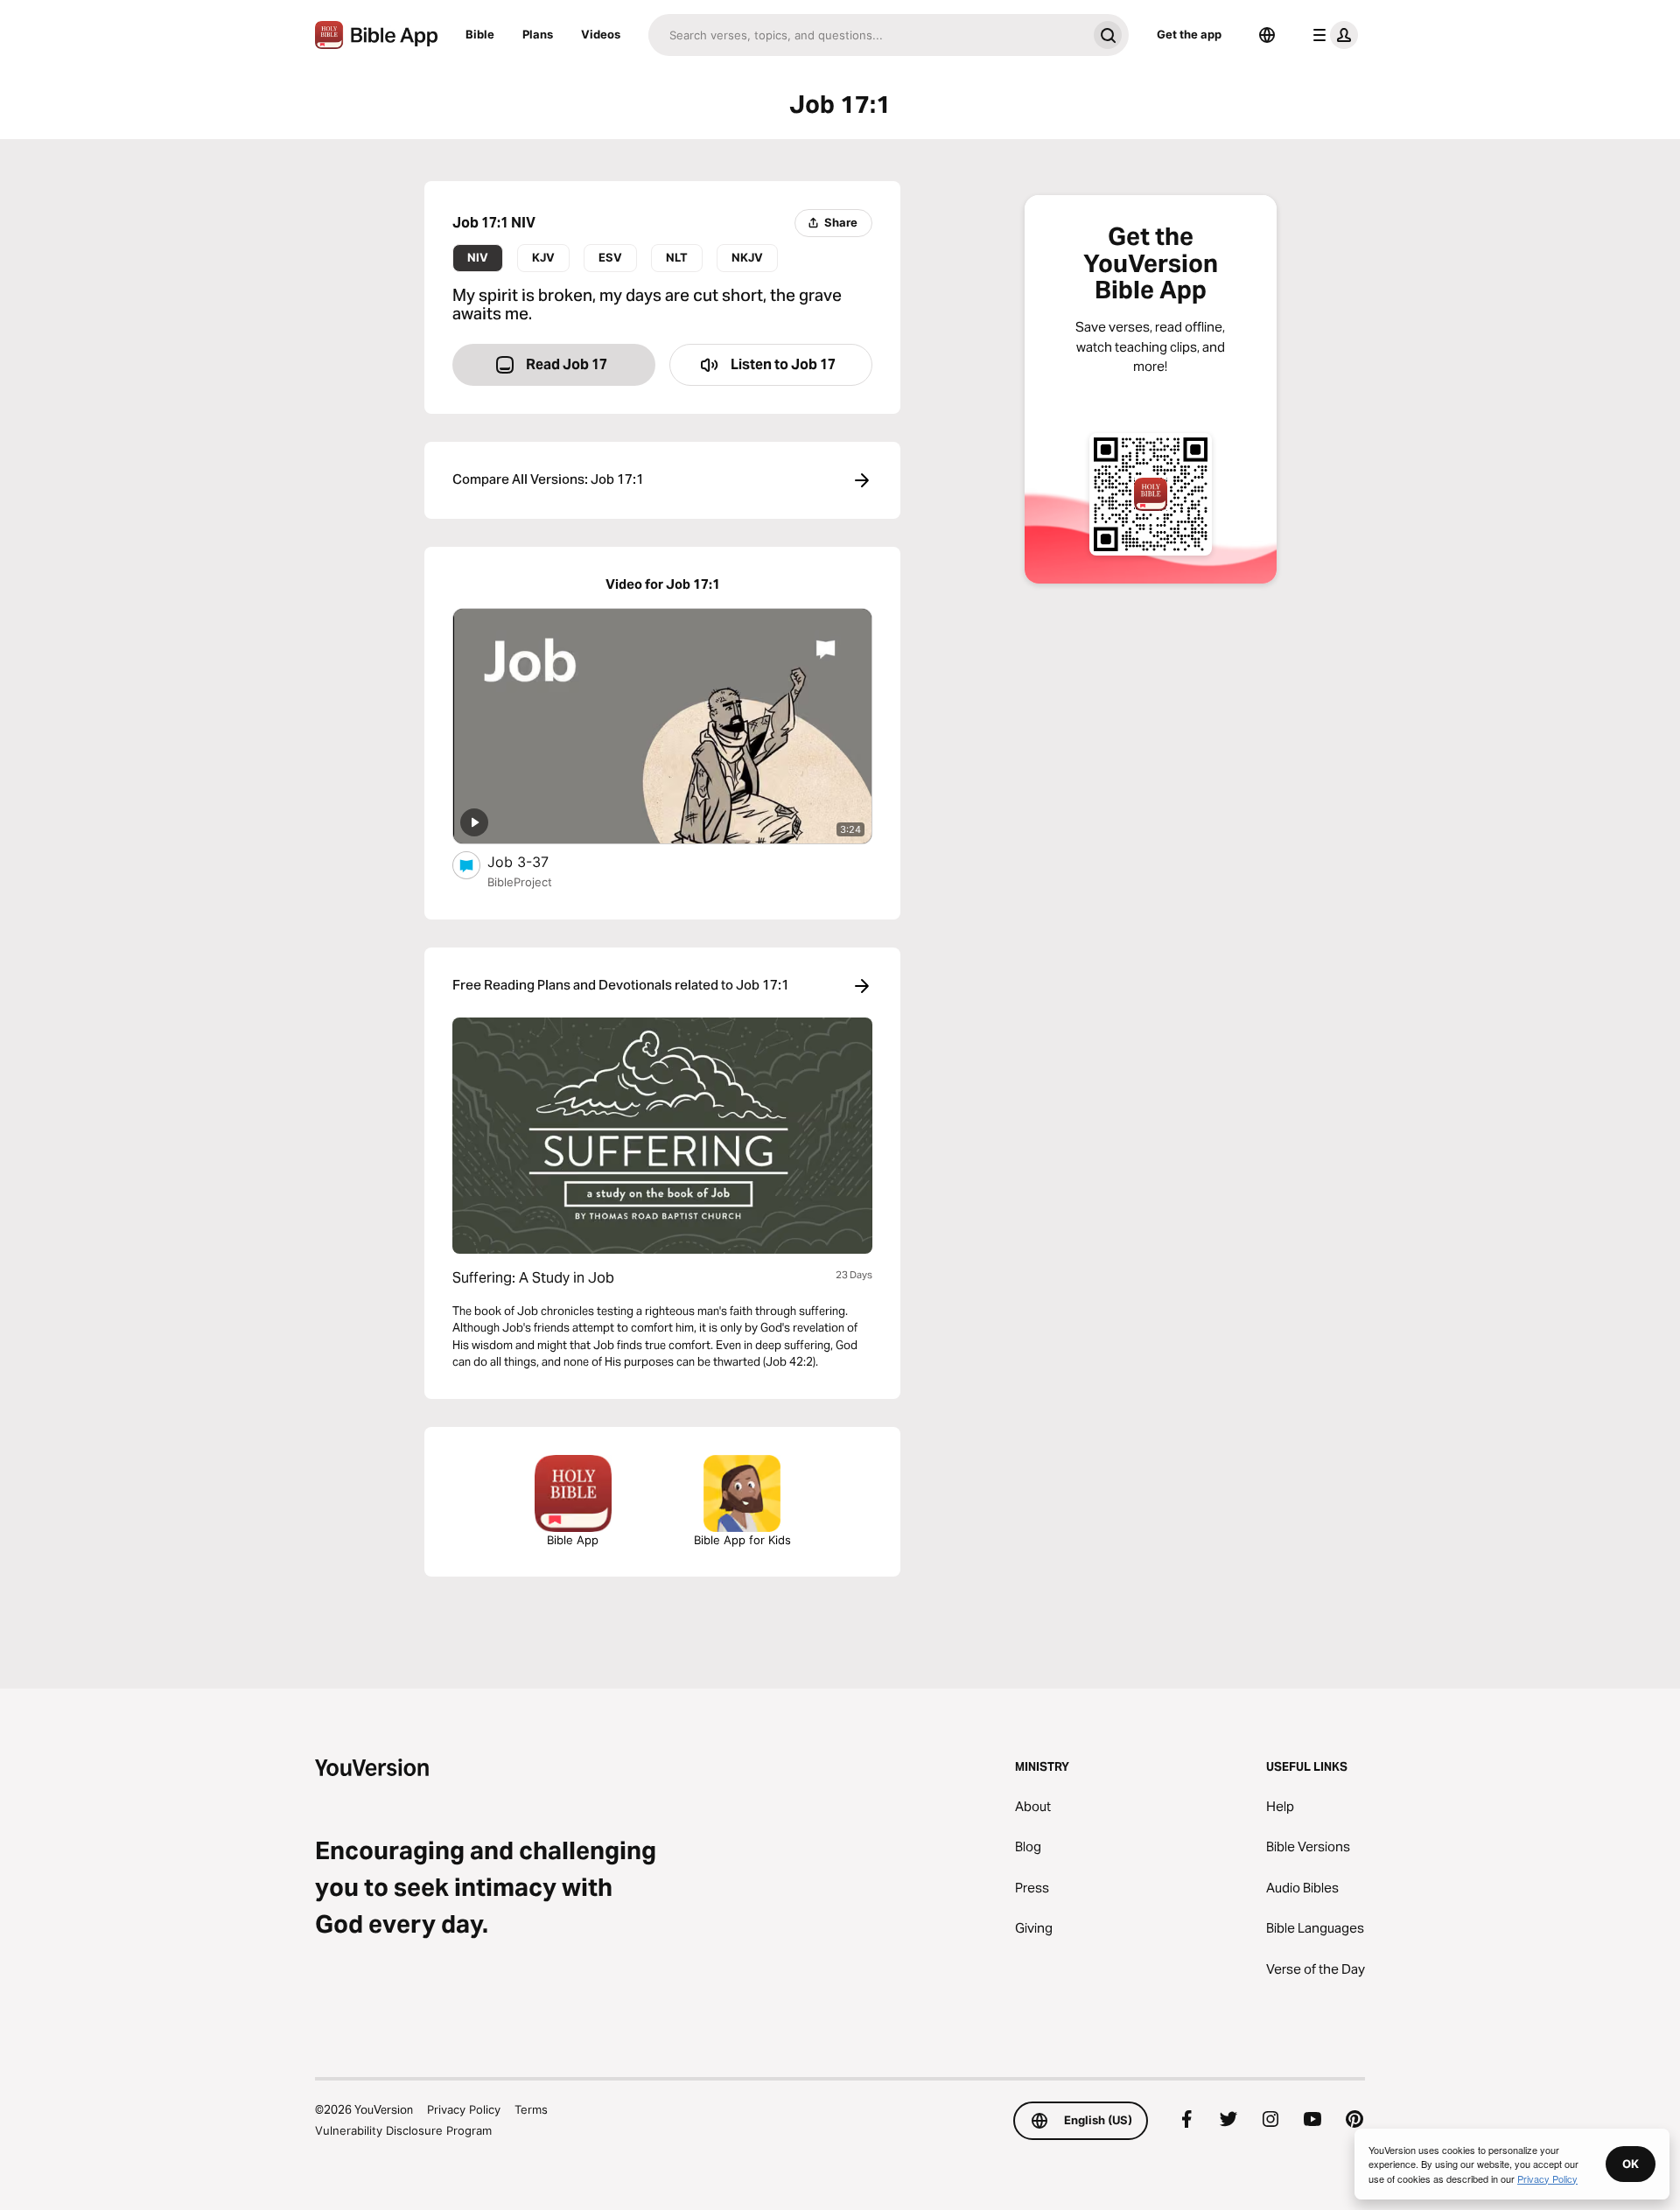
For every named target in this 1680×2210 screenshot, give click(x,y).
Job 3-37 (536, 861)
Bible (480, 34)
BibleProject (520, 882)
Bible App (573, 1540)
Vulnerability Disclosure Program (403, 2130)
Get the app (1189, 34)
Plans (538, 34)
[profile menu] (1332, 35)
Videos (601, 34)
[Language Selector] (1267, 35)
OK (1631, 2164)
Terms (531, 2109)
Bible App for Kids (742, 1540)
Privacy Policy (464, 2109)
